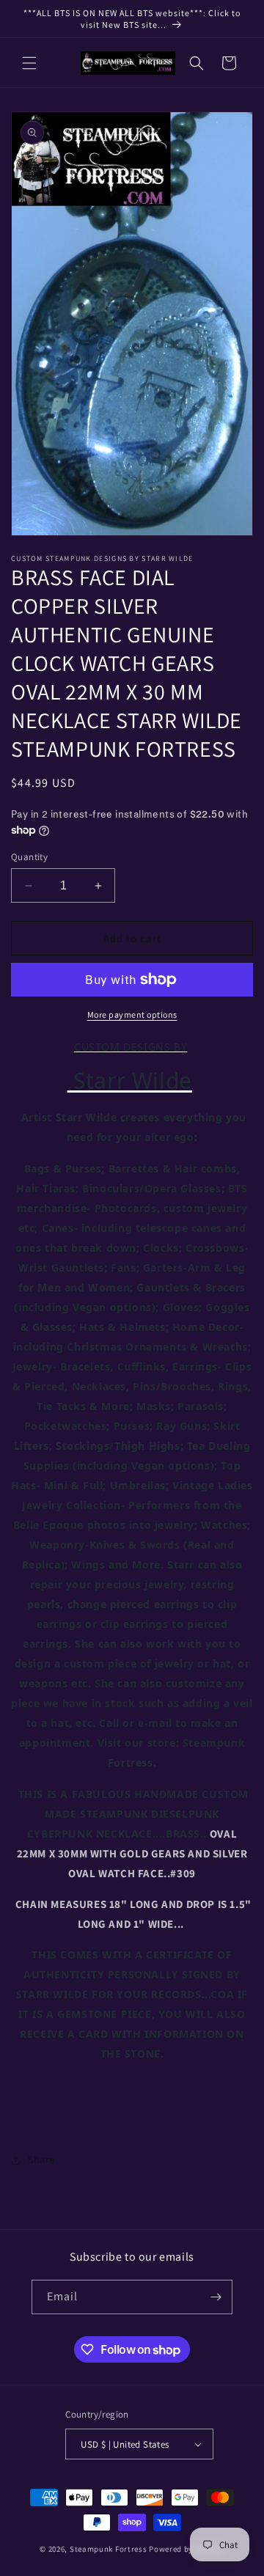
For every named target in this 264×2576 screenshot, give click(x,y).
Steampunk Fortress (109, 2549)
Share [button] (41, 2159)
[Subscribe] (216, 2297)
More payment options (132, 1014)
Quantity (29, 857)
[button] (29, 63)
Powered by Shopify (187, 2549)
